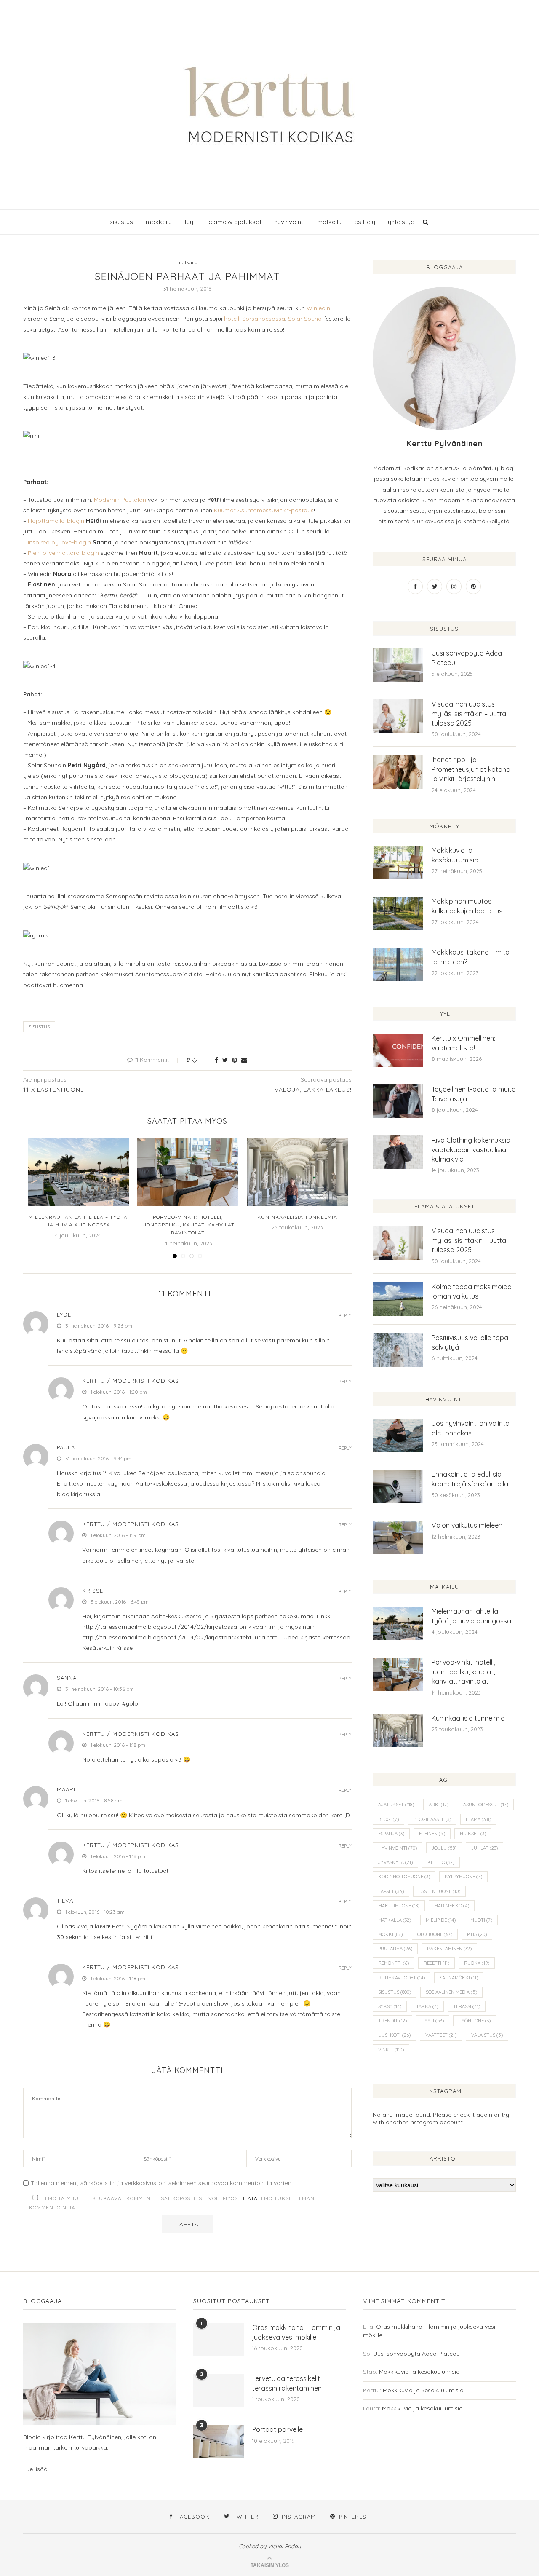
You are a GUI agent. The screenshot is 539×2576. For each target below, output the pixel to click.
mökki (390, 1934)
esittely (365, 222)
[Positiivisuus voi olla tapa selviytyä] (398, 1350)
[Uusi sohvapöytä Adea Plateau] (398, 665)
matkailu (329, 222)
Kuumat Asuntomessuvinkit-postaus (264, 510)
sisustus (121, 222)
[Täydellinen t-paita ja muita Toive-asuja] (398, 1101)
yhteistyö (401, 222)
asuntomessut (486, 1805)
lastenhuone (439, 1891)
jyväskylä (395, 1862)
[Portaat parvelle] (219, 2442)
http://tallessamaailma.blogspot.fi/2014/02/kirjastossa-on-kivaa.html (179, 1627)
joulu (444, 1848)
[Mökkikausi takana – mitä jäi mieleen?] (398, 964)
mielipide (441, 1920)
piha (477, 1934)
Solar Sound (305, 319)
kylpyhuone (463, 1877)
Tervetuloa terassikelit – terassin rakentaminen (289, 2383)
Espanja (391, 1834)
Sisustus (39, 1027)
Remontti (394, 1963)
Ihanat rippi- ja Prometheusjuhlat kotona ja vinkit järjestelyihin (471, 769)
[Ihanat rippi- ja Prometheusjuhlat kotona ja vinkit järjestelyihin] (398, 772)
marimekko (452, 1906)
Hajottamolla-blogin (56, 521)
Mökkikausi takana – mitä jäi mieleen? (471, 957)
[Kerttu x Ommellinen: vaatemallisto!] (398, 1050)
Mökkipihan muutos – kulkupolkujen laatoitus (467, 906)
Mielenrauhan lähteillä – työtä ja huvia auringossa (471, 1616)
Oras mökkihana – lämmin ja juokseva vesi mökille (296, 2332)
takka (427, 2006)
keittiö (441, 1862)
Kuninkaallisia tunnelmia (297, 1217)
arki (439, 1805)
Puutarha (395, 1949)
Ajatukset (396, 1805)
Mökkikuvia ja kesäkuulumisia (455, 855)
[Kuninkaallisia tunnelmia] (297, 1172)
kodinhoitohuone (404, 1877)
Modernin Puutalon (120, 500)
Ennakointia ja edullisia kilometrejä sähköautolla (470, 1479)
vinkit (391, 2050)
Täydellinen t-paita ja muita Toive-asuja (474, 1094)
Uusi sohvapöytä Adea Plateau (467, 658)
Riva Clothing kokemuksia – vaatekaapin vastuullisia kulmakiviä (474, 1150)
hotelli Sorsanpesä (250, 319)
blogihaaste (432, 1819)
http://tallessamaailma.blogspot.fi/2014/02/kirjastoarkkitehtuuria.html (180, 1637)
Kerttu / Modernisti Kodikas (131, 1381)
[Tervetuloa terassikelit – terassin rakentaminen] (219, 2391)
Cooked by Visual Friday (270, 2546)
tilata (249, 2198)
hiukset (473, 1834)
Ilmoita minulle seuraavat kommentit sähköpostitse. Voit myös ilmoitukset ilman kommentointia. (172, 2203)
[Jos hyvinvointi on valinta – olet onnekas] (398, 1435)
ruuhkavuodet (402, 1978)
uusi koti (394, 2035)
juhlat (484, 1848)
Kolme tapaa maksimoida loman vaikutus (472, 1291)
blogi (388, 1819)
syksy (390, 2006)
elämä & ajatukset (235, 222)
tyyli (190, 222)
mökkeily (159, 222)
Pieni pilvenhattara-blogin (63, 553)
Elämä (478, 1819)
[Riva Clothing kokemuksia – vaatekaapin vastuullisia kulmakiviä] (398, 1152)
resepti (436, 1963)
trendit (392, 2021)
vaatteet (441, 2035)
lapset (391, 1891)
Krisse (93, 1591)
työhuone (475, 2021)
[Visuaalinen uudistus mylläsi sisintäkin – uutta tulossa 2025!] (398, 716)
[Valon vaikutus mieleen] (398, 1537)
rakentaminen (449, 1949)
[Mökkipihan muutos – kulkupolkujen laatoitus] (398, 913)
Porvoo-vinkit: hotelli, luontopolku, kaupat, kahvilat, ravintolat (188, 1225)
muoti (481, 1920)
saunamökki (459, 1978)
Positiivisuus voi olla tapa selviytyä (470, 1342)
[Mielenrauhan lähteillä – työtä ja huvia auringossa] (78, 1172)
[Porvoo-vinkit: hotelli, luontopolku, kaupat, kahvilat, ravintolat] (188, 1172)
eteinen (432, 1834)
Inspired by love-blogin (59, 542)
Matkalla (395, 1920)
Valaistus (487, 2035)
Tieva (65, 1901)
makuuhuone (399, 1906)
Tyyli (433, 2021)
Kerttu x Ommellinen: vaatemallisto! (463, 1043)
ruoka (477, 1963)
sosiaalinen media (451, 1992)
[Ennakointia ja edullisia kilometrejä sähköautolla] (398, 1486)
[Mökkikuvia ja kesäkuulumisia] (398, 862)
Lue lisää (35, 2469)
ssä (280, 319)
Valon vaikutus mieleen (467, 1525)
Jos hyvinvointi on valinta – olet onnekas (473, 1428)
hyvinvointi (289, 222)
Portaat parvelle (278, 2429)
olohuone (435, 1934)
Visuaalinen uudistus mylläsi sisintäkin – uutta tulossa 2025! (469, 714)
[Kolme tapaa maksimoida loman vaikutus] (398, 1299)
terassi (467, 2006)
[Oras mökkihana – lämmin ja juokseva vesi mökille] (219, 2340)
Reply (345, 1316)
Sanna (67, 1678)
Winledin (318, 308)
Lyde (64, 1315)
